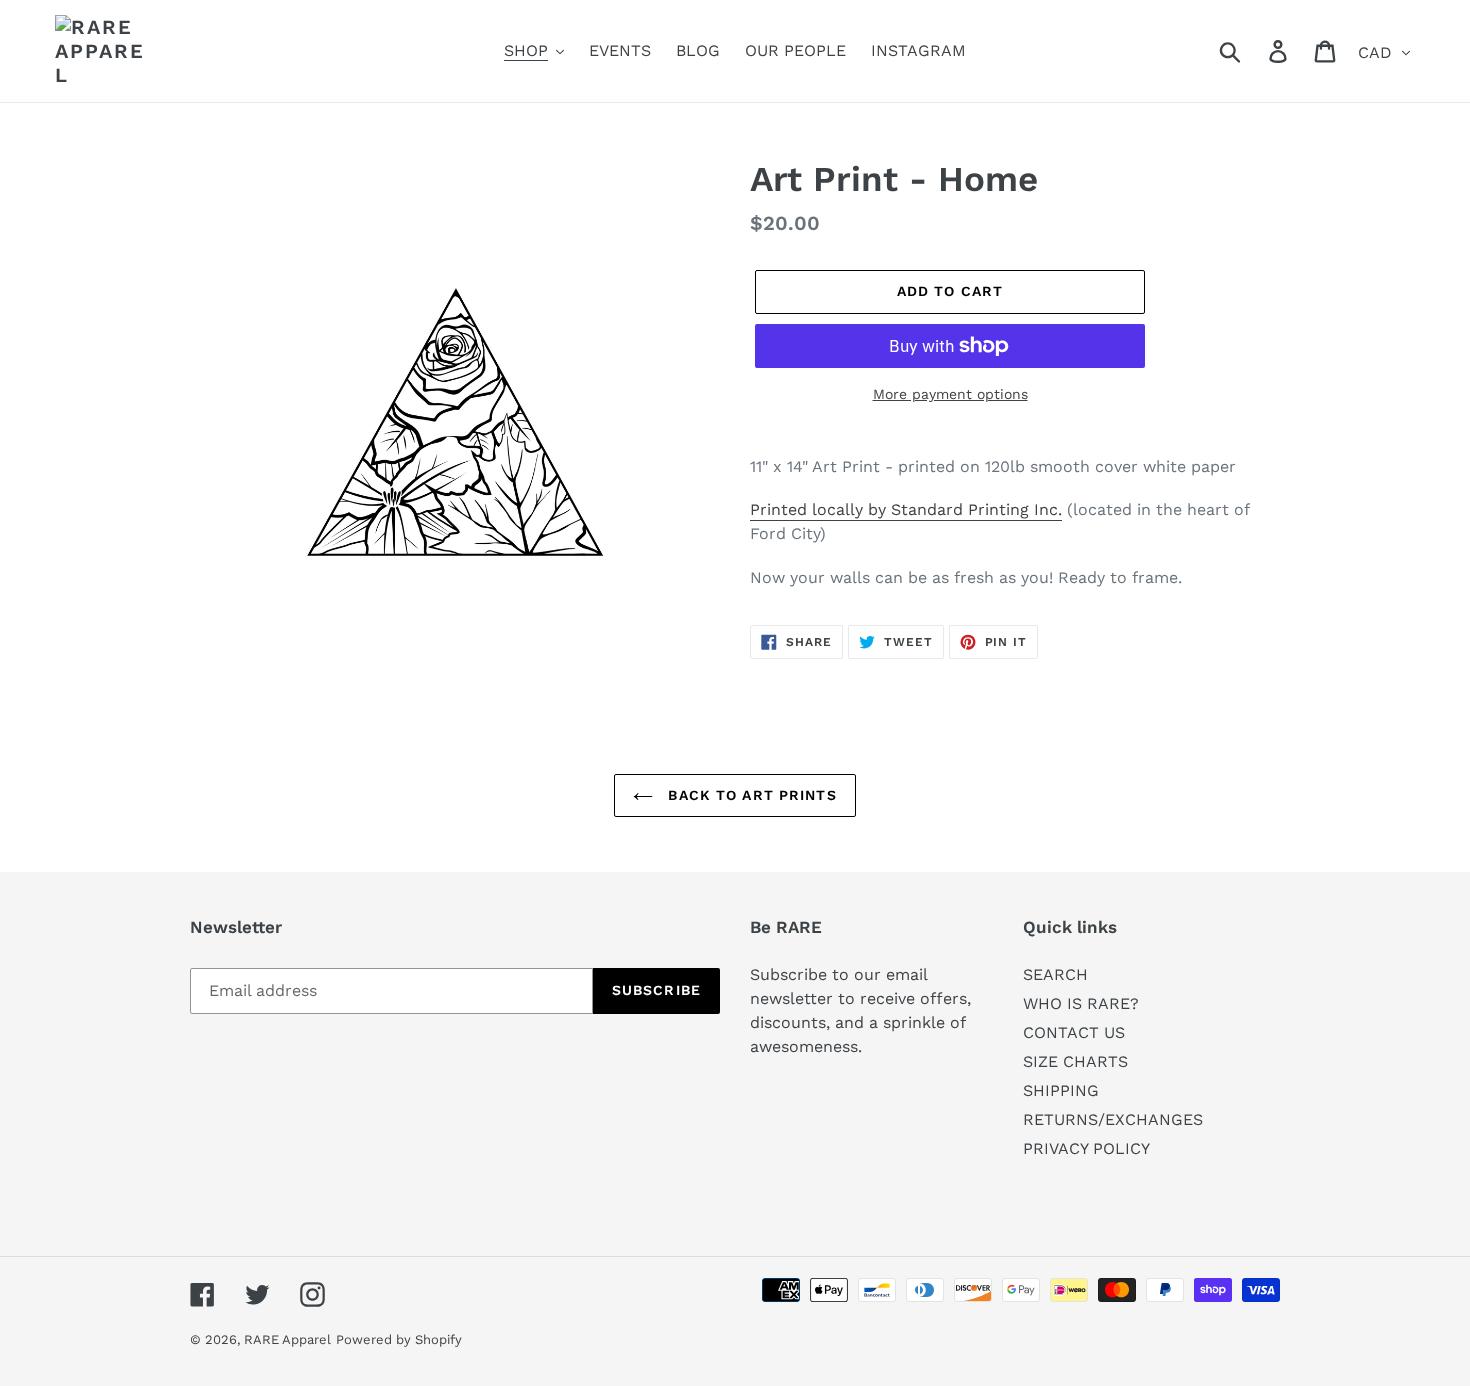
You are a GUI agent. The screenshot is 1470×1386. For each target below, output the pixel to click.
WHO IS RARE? (1081, 1003)
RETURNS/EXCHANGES (1113, 1119)
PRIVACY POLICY (1086, 1148)
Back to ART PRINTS (749, 795)
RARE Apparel (287, 1339)
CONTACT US (1074, 1032)
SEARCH (1055, 974)
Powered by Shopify (399, 1339)
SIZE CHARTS (1075, 1061)
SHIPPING (1061, 1090)
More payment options (950, 394)
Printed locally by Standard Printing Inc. (906, 509)
